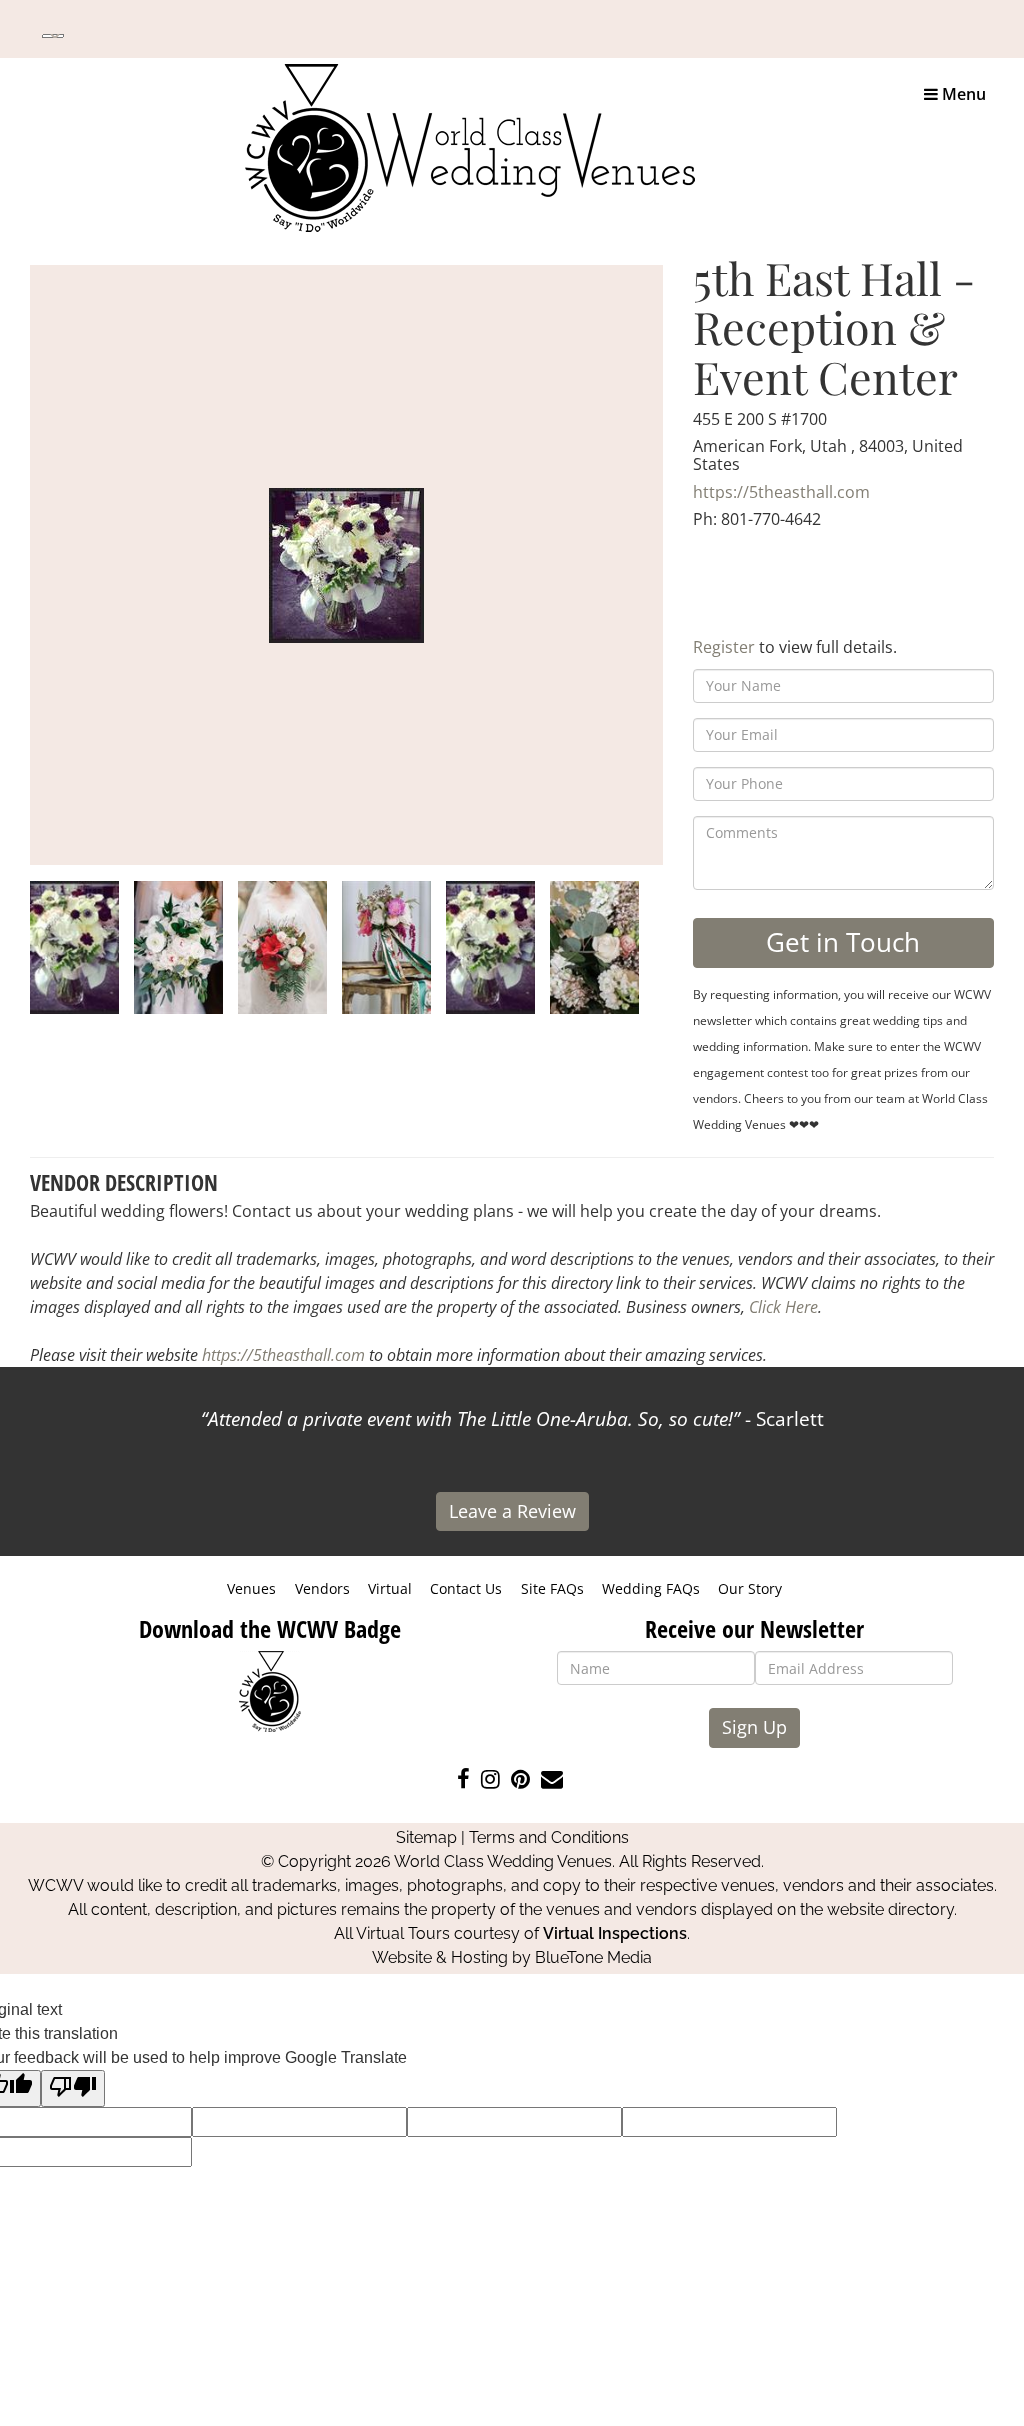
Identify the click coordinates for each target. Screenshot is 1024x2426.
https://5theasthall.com (781, 492)
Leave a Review (512, 1511)
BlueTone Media (593, 1957)
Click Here (783, 1307)
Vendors (322, 1588)
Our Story (750, 1588)
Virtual (390, 1588)
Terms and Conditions (549, 1837)
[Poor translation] (73, 2088)
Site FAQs (552, 1588)
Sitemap (426, 1837)
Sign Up (754, 1727)
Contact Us (466, 1588)
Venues (251, 1588)
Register (724, 647)
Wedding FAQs (651, 1588)
